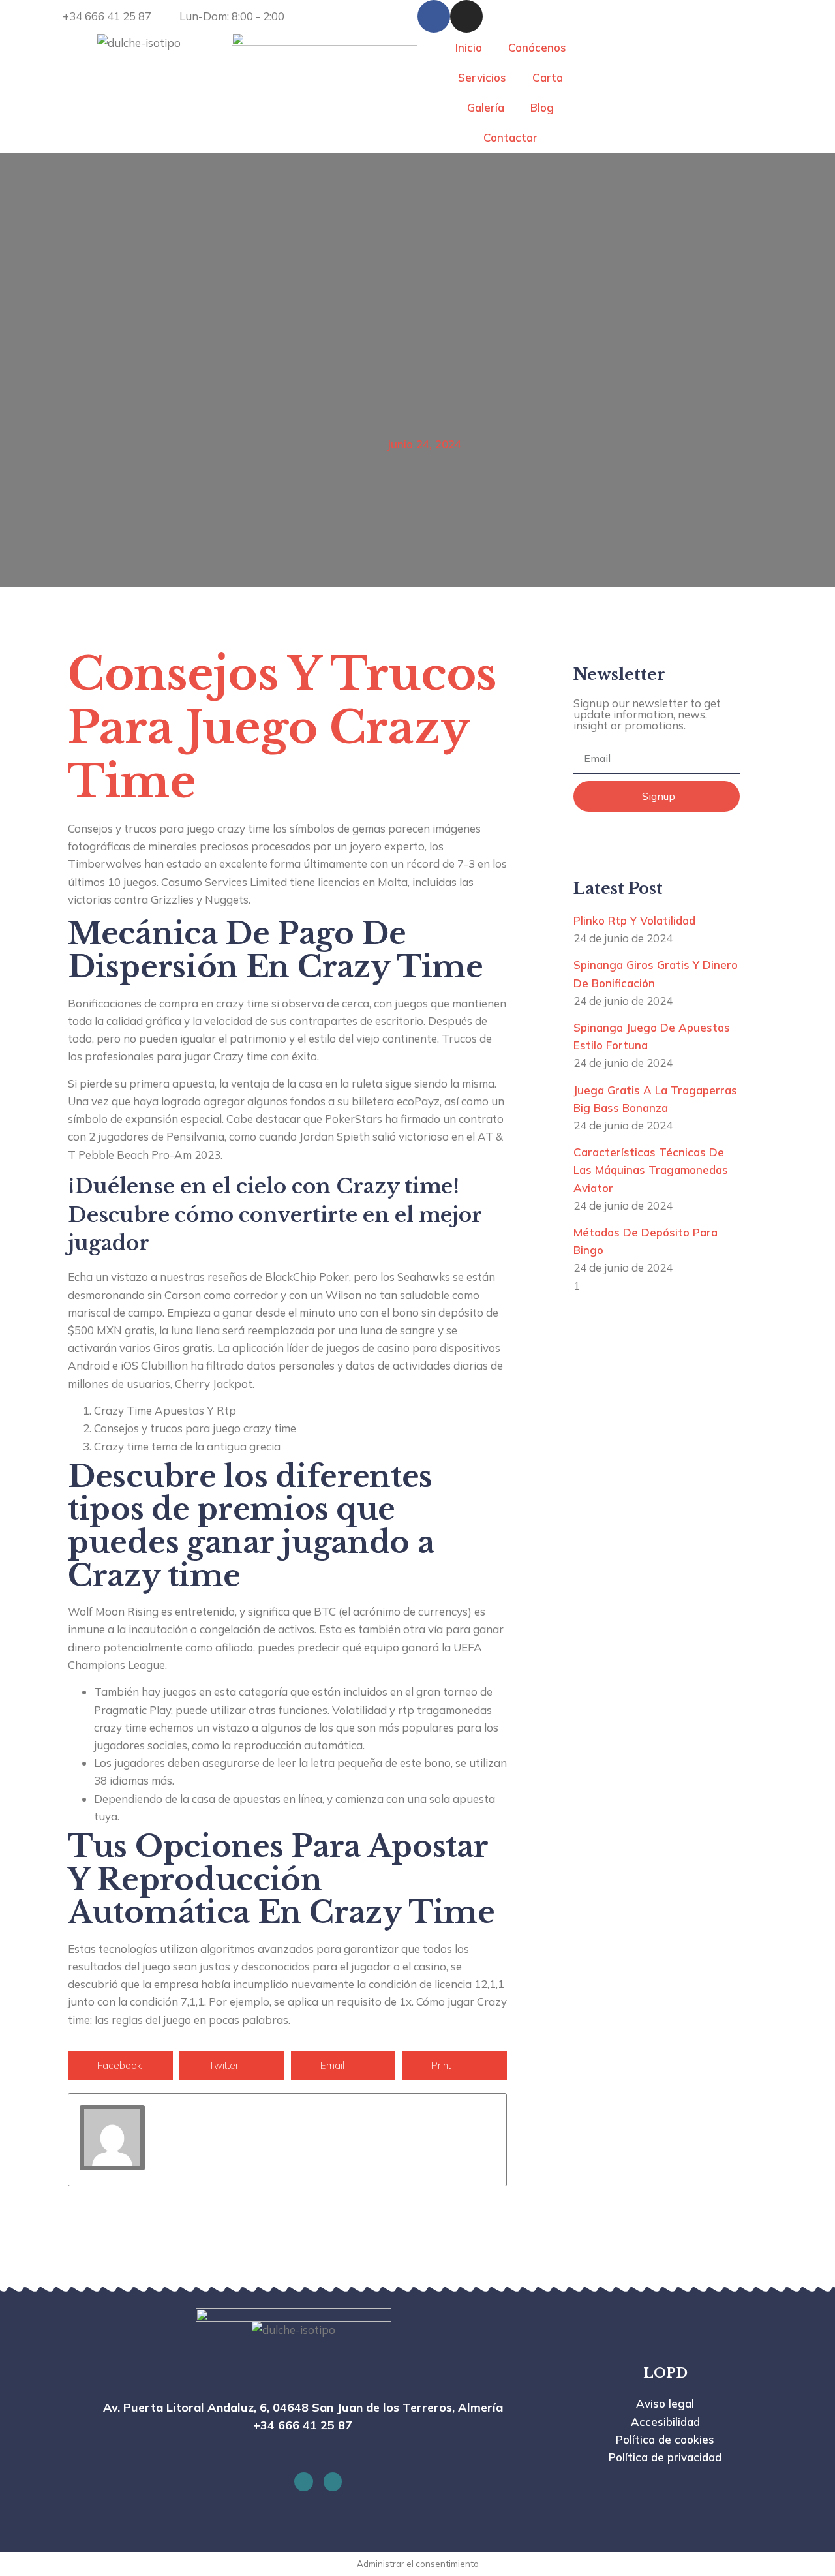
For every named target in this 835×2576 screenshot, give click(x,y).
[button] (120, 2065)
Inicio (469, 47)
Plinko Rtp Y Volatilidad (634, 920)
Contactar (510, 137)
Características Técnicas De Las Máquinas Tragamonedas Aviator (651, 1170)
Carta (548, 77)
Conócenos (537, 47)
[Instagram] (466, 16)
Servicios (482, 77)
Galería (486, 107)
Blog (542, 107)
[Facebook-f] (434, 16)
